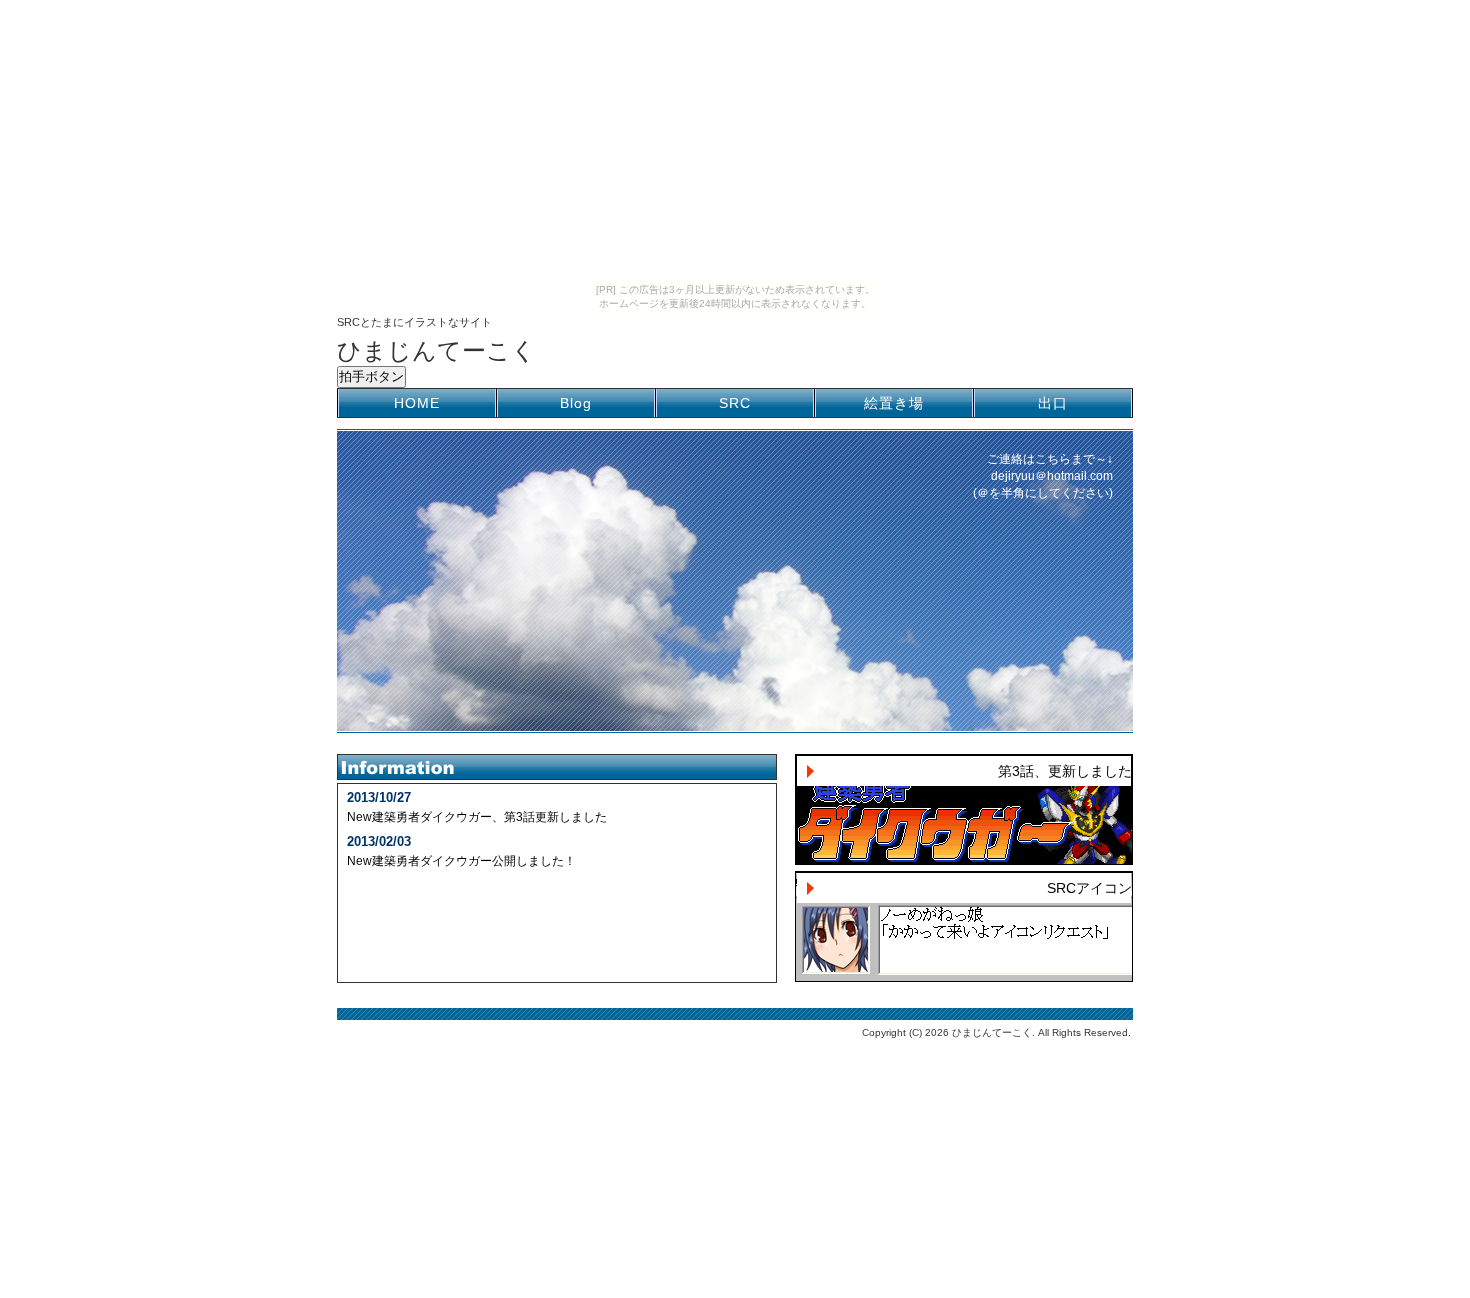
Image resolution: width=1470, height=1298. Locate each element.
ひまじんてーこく (436, 350)
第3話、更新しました (1065, 771)
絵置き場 (894, 403)
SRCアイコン (1089, 888)
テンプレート (1456, 1054)
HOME (417, 403)
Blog (576, 403)
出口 (1053, 403)
